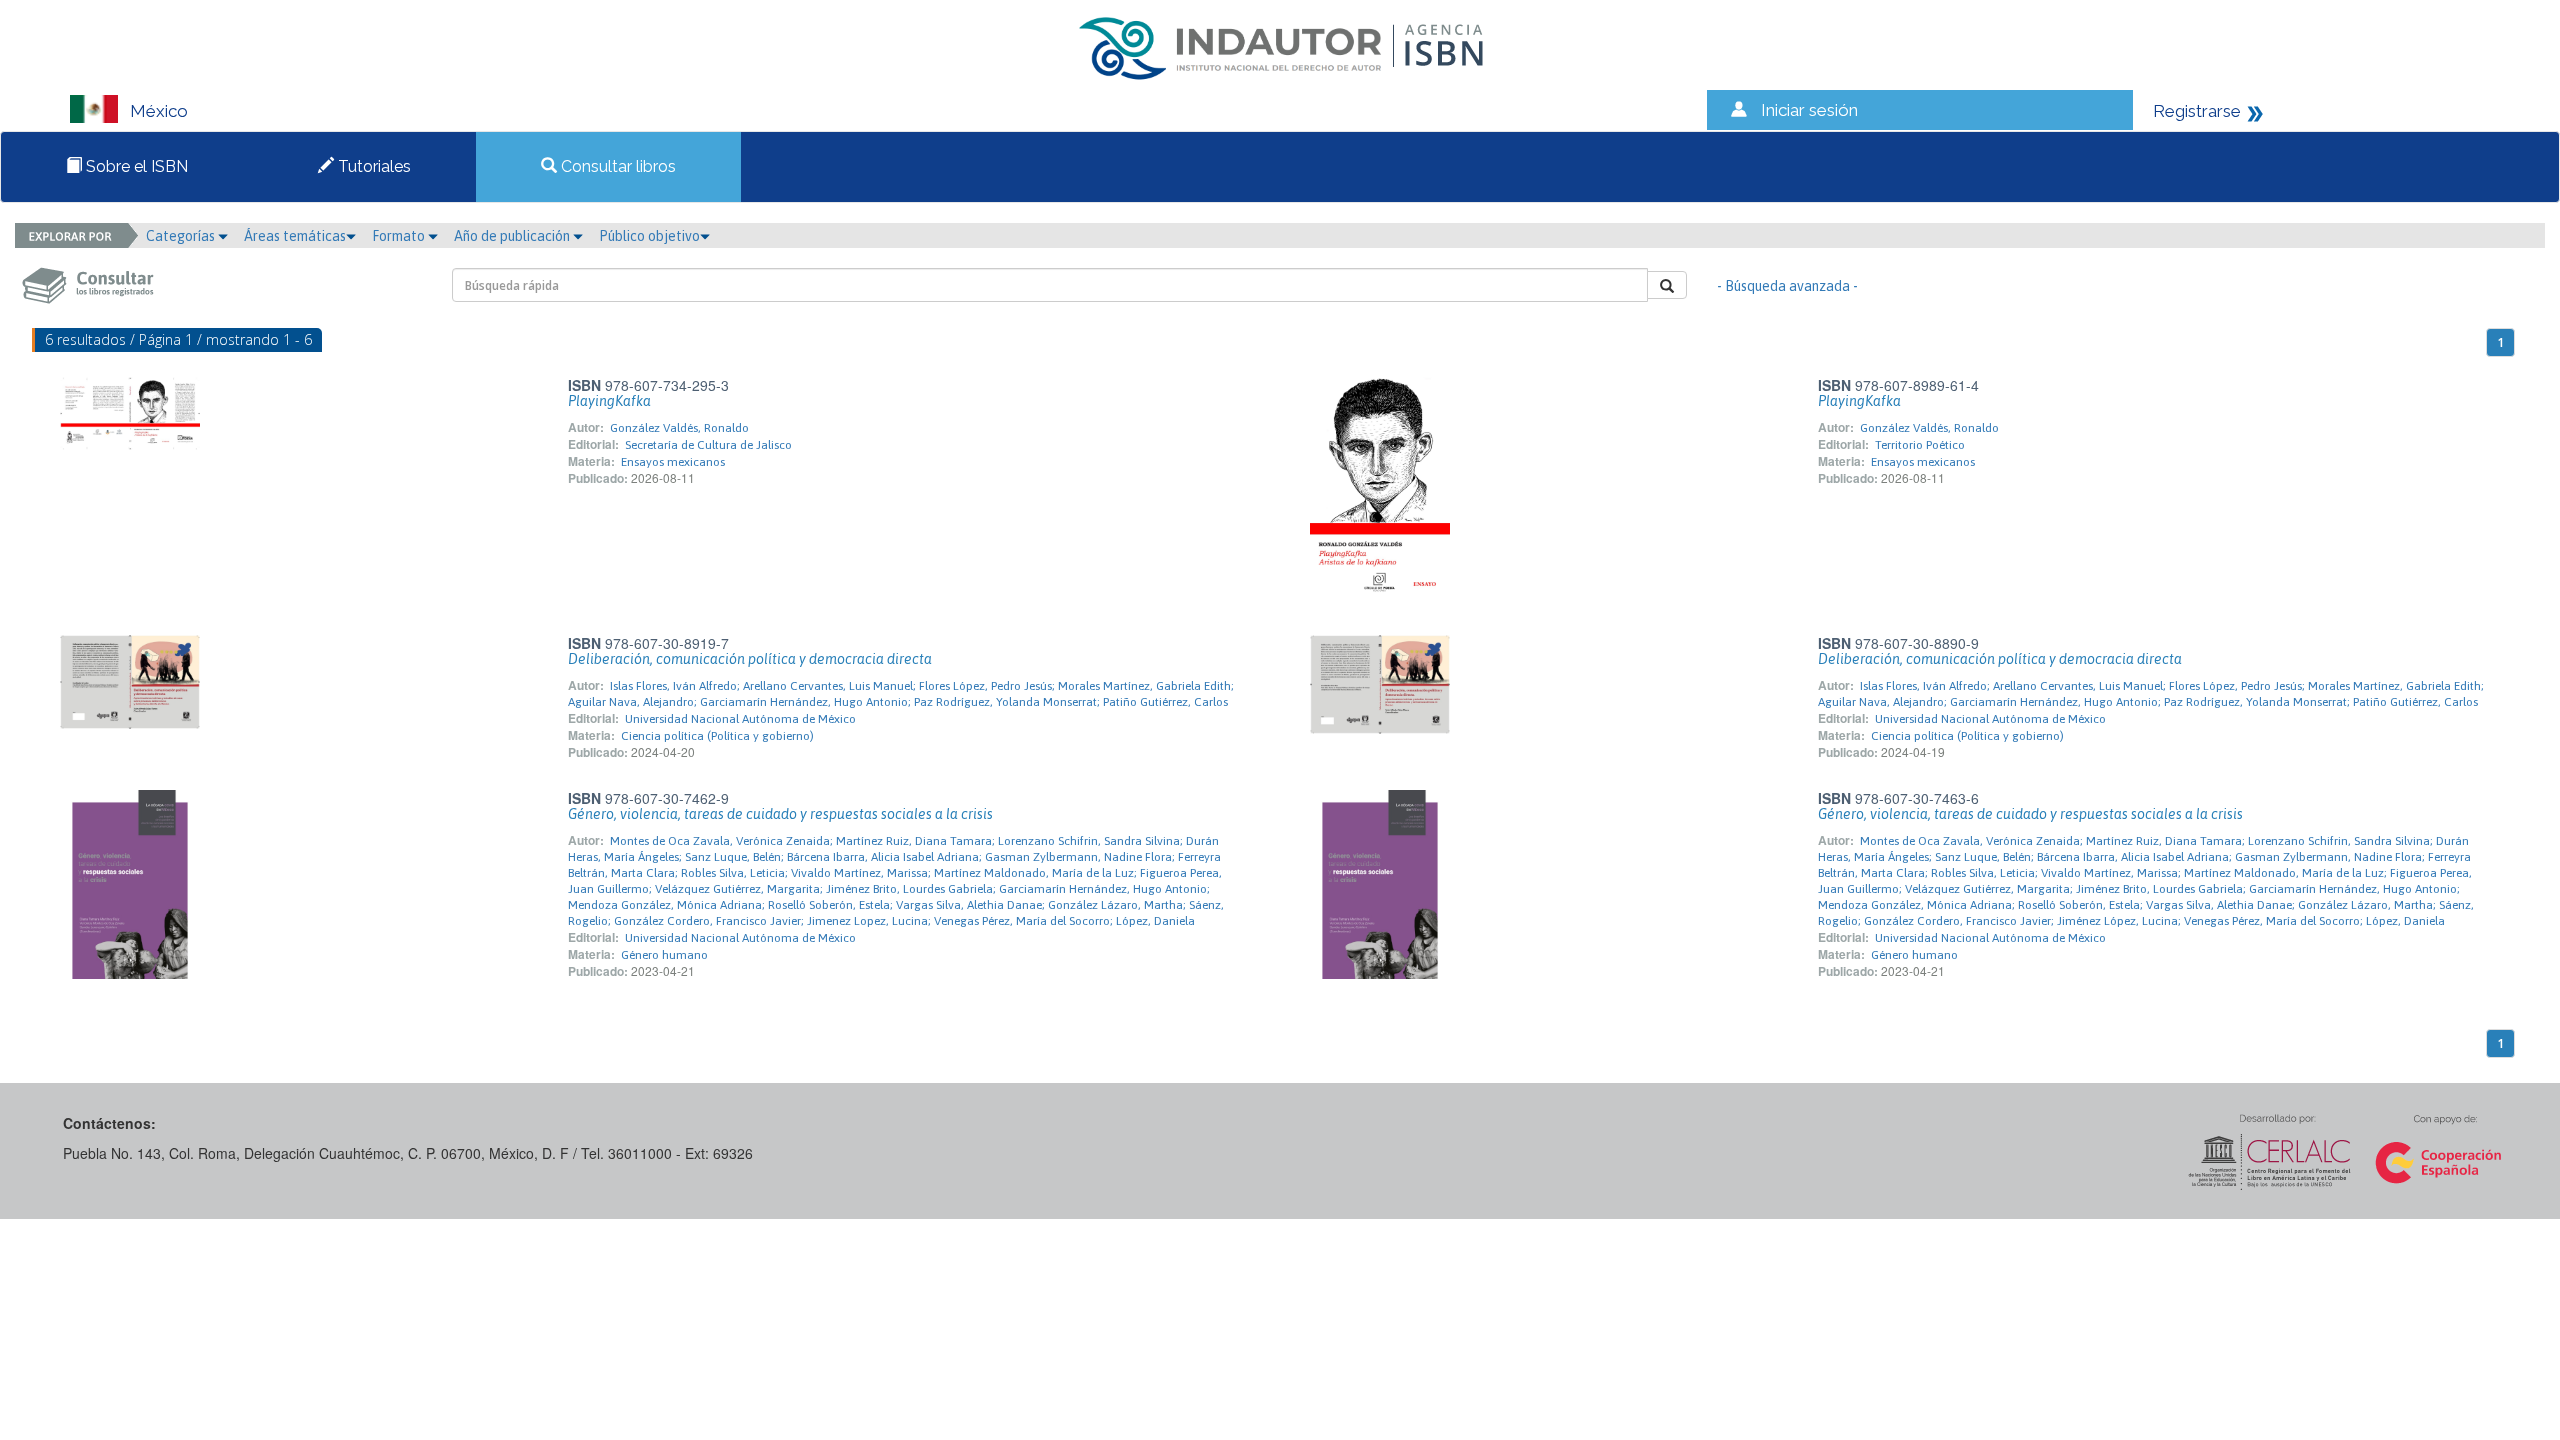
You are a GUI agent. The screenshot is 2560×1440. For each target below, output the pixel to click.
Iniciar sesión (1809, 110)
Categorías (182, 236)
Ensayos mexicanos (673, 462)
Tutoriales (372, 166)
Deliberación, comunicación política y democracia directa (750, 659)
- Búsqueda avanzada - (1787, 286)
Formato (400, 236)
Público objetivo (649, 236)
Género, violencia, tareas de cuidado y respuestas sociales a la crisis (780, 814)
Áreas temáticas (295, 236)
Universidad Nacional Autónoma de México (740, 719)
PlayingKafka (609, 401)
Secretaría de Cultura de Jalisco (708, 445)
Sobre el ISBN (135, 166)
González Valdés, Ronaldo (679, 428)
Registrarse (2197, 111)
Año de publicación (513, 236)
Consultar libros (616, 166)
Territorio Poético (1920, 445)
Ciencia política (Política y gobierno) (717, 736)
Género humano (664, 955)
